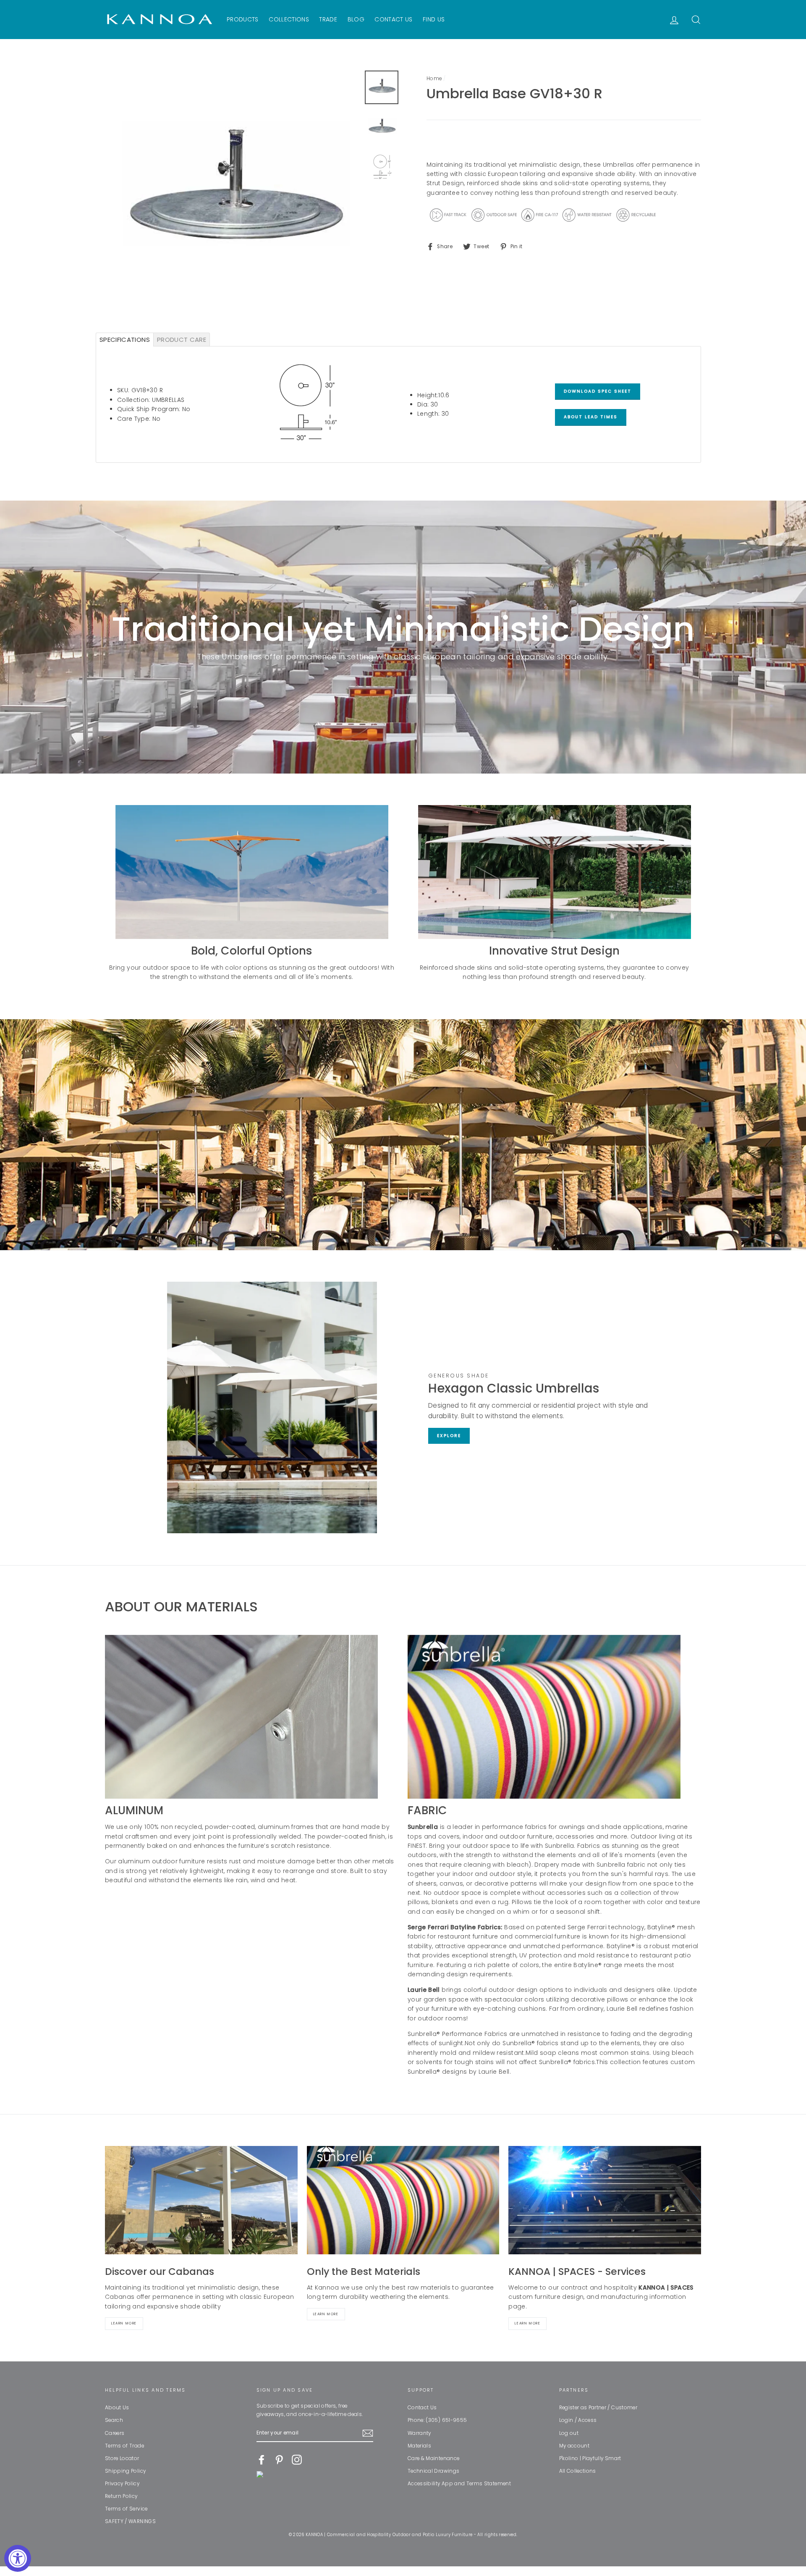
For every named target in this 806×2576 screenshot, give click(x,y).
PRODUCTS (243, 19)
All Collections (578, 2471)
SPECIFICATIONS (125, 340)
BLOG (356, 19)
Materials (419, 2446)
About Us (117, 2408)
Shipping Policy (125, 2471)
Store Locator (122, 2458)
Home (434, 79)
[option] (232, 197)
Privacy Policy (122, 2484)
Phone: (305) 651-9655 (437, 2420)
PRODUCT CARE (182, 340)
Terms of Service (126, 2509)
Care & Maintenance (433, 2458)
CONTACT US (394, 19)
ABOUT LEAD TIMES (591, 417)
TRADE (328, 19)
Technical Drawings (433, 2471)
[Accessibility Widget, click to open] (18, 2558)
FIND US (434, 19)
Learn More (124, 2323)
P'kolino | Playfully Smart (590, 2458)
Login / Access (578, 2420)
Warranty (419, 2433)
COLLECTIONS (289, 19)
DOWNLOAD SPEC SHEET (598, 391)
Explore (449, 1436)
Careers (115, 2433)
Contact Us (422, 2408)
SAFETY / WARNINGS (130, 2521)
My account (574, 2446)
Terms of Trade (124, 2446)
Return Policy (121, 2496)
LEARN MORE (527, 2323)
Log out (569, 2433)
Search (114, 2420)
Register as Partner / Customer (598, 2408)
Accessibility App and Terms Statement (459, 2484)
